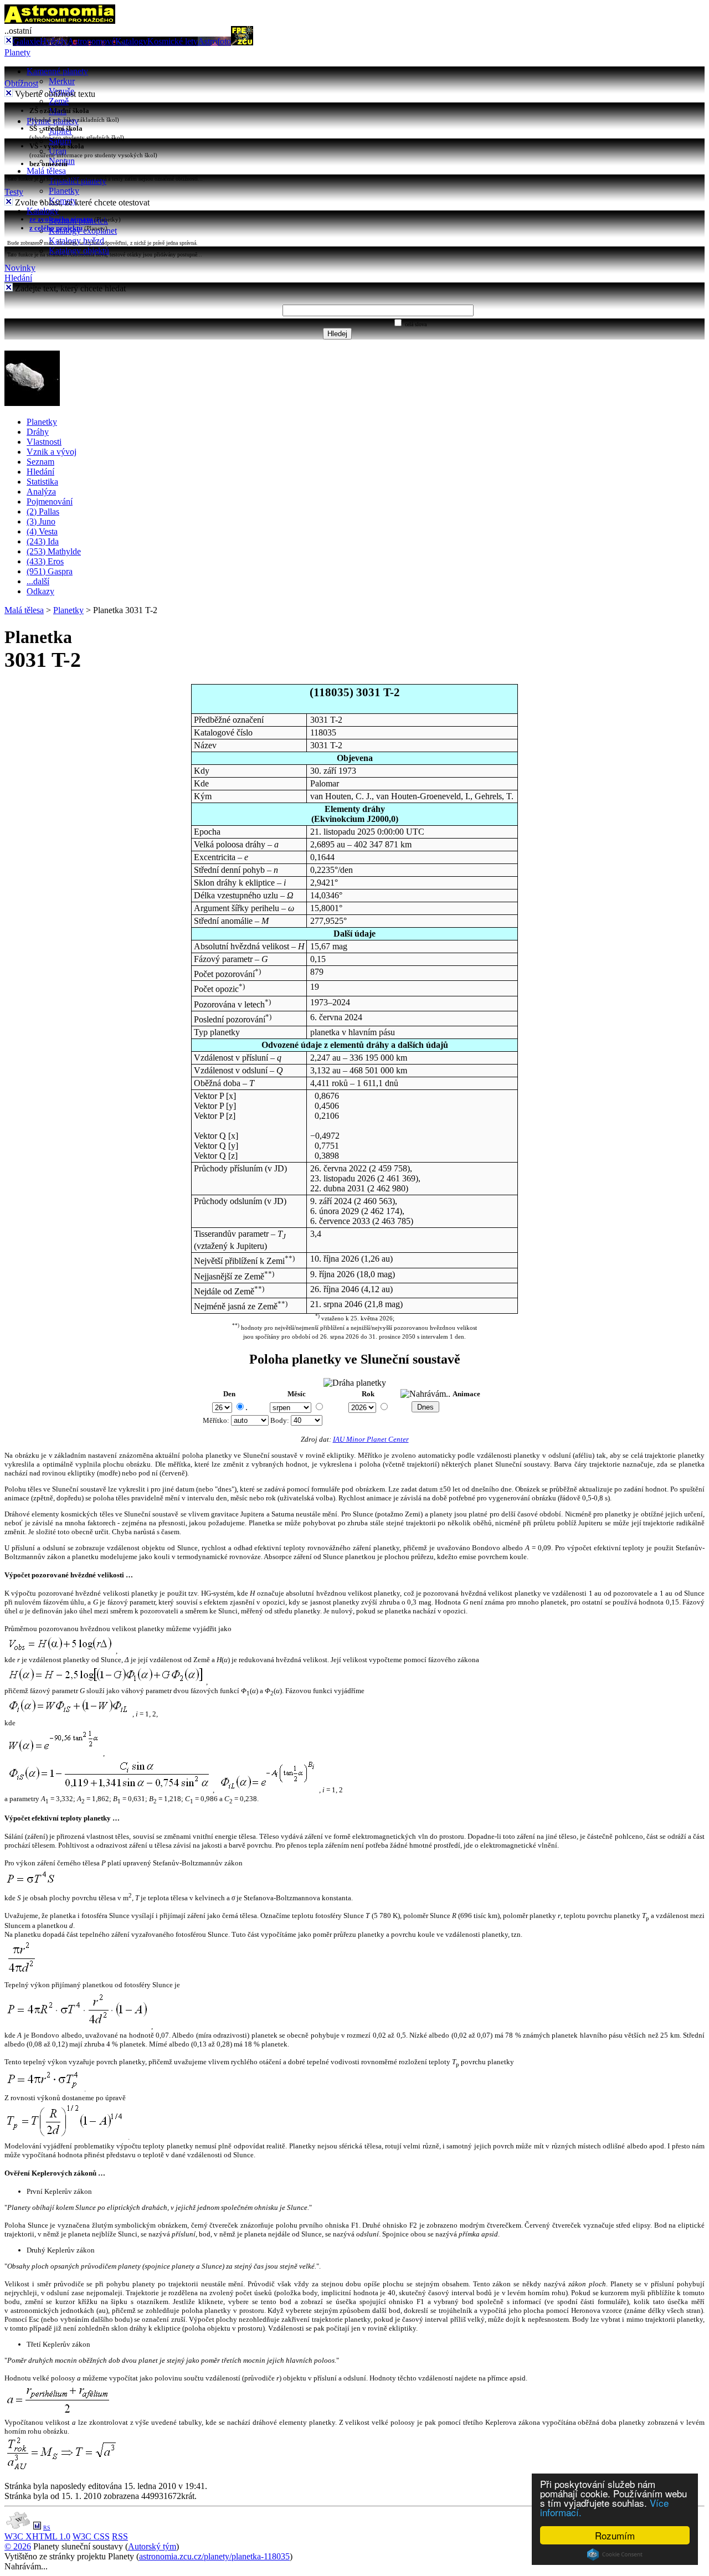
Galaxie (26, 41)
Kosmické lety (173, 41)
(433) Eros (45, 561)
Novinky (20, 268)
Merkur (62, 81)
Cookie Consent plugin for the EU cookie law (615, 2554)
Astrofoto (214, 41)
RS (47, 2528)
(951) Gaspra (50, 571)
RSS (120, 2536)
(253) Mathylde (54, 551)
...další (38, 581)
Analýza (41, 492)
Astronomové (91, 41)
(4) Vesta (42, 531)
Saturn (60, 141)
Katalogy (131, 41)
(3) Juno (41, 521)
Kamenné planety (57, 71)
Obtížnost (21, 83)
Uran (58, 151)
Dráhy (38, 432)
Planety (17, 52)
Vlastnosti (44, 442)
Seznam (40, 462)
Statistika (42, 482)
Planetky (64, 191)
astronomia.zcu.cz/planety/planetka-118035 (214, 2556)
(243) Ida (43, 541)
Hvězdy (54, 41)
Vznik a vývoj (52, 452)
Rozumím (615, 2535)
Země (59, 101)
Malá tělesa (46, 171)
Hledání (18, 278)
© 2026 (18, 2546)
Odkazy (40, 591)
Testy (14, 192)
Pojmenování (50, 502)
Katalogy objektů (79, 251)
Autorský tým (152, 2546)
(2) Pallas (43, 511)
